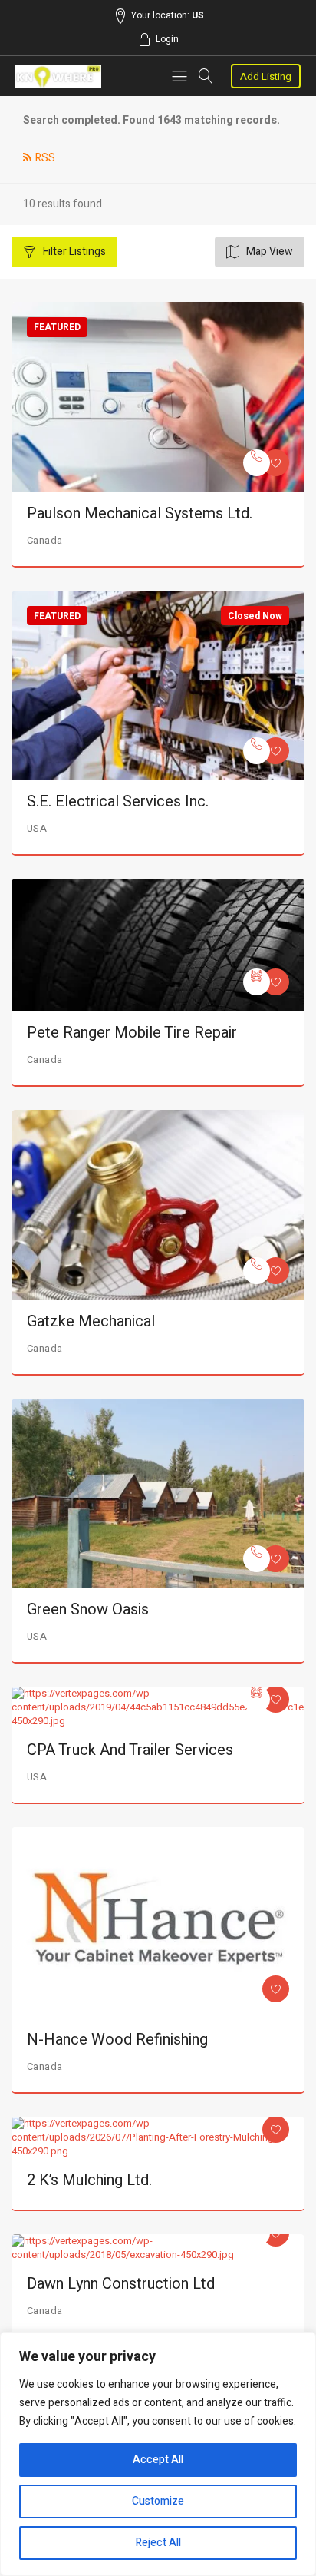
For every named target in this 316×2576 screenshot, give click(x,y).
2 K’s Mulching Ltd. (89, 2180)
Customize (158, 2501)
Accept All (158, 2460)
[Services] (257, 463)
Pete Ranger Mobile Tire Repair (132, 1033)
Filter (73, 252)
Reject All (158, 2543)
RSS (45, 158)
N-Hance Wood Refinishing (117, 2040)
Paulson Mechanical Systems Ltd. (140, 513)
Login (167, 39)
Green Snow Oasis (88, 1609)
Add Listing (266, 76)
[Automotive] (257, 982)
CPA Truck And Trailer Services (130, 1750)
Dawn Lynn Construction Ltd (121, 2284)
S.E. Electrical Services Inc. (118, 801)
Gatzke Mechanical (91, 1321)
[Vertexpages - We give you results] (58, 76)
